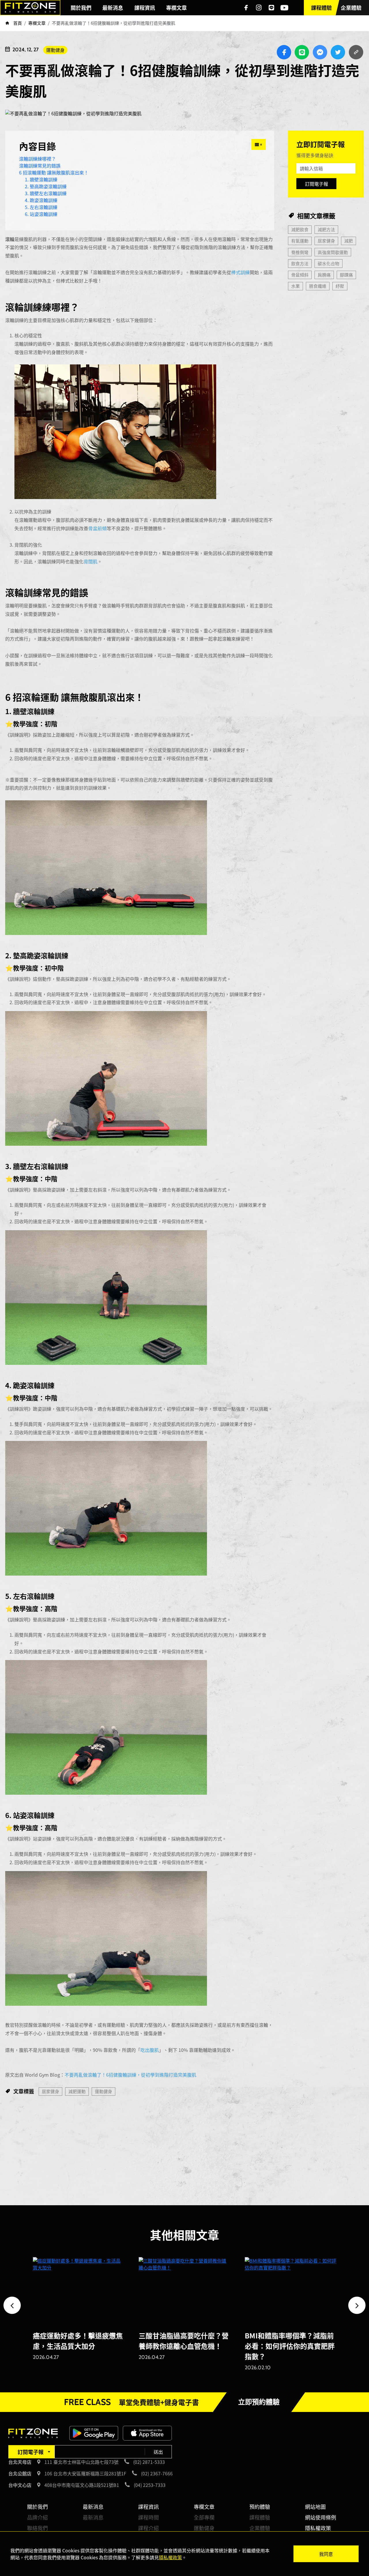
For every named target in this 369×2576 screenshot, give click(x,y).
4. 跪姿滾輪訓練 (41, 200)
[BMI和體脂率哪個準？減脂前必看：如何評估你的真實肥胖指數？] (79, 2291)
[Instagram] (259, 8)
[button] (12, 2305)
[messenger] (320, 52)
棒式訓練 (240, 272)
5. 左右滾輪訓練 (41, 207)
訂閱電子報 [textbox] (31, 2452)
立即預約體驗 (259, 2402)
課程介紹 (148, 2528)
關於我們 (37, 2507)
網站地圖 (315, 2507)
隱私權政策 (318, 2528)
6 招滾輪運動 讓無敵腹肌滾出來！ (54, 172)
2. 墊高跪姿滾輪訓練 (46, 186)
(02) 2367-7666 (157, 2473)
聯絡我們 (37, 2528)
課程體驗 (260, 2517)
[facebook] (246, 8)
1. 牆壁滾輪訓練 (41, 179)
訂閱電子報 (317, 184)
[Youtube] (284, 8)
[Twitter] (338, 52)
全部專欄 (204, 2517)
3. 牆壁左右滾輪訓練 (46, 193)
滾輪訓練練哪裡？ (37, 159)
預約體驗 (260, 2507)
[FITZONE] (30, 8)
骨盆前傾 (97, 528)
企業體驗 (260, 2528)
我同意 (326, 2554)
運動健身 (55, 50)
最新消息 (93, 2507)
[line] (272, 8)
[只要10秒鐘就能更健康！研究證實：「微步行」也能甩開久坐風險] (290, 2291)
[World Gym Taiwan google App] (94, 2432)
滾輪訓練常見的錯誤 (40, 165)
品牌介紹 (37, 2517)
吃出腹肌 (150, 2050)
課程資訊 (148, 2507)
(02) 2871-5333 (149, 2462)
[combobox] (31, 2452)
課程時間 (148, 2517)
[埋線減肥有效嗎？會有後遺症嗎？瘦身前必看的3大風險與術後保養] (184, 2291)
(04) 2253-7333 (150, 2485)
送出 (158, 2452)
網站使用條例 (321, 2517)
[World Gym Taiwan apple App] (147, 2432)
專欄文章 (204, 2507)
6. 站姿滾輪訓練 (41, 214)
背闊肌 (91, 561)
